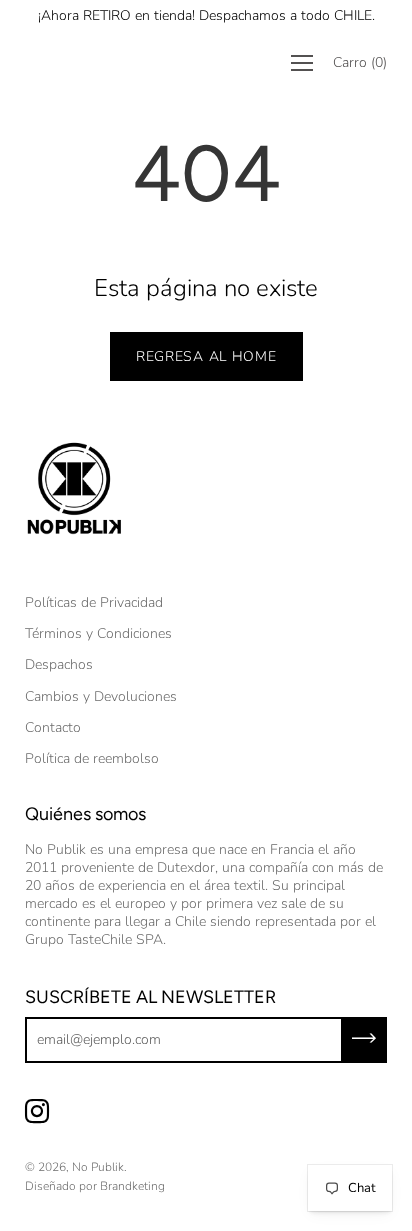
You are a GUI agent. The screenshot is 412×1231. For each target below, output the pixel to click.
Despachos (59, 664)
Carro (360, 62)
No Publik (98, 1167)
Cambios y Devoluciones (101, 696)
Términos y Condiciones (98, 633)
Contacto (53, 727)
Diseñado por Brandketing (95, 1186)
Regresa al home (206, 356)
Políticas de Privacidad (94, 602)
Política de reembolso (92, 758)
